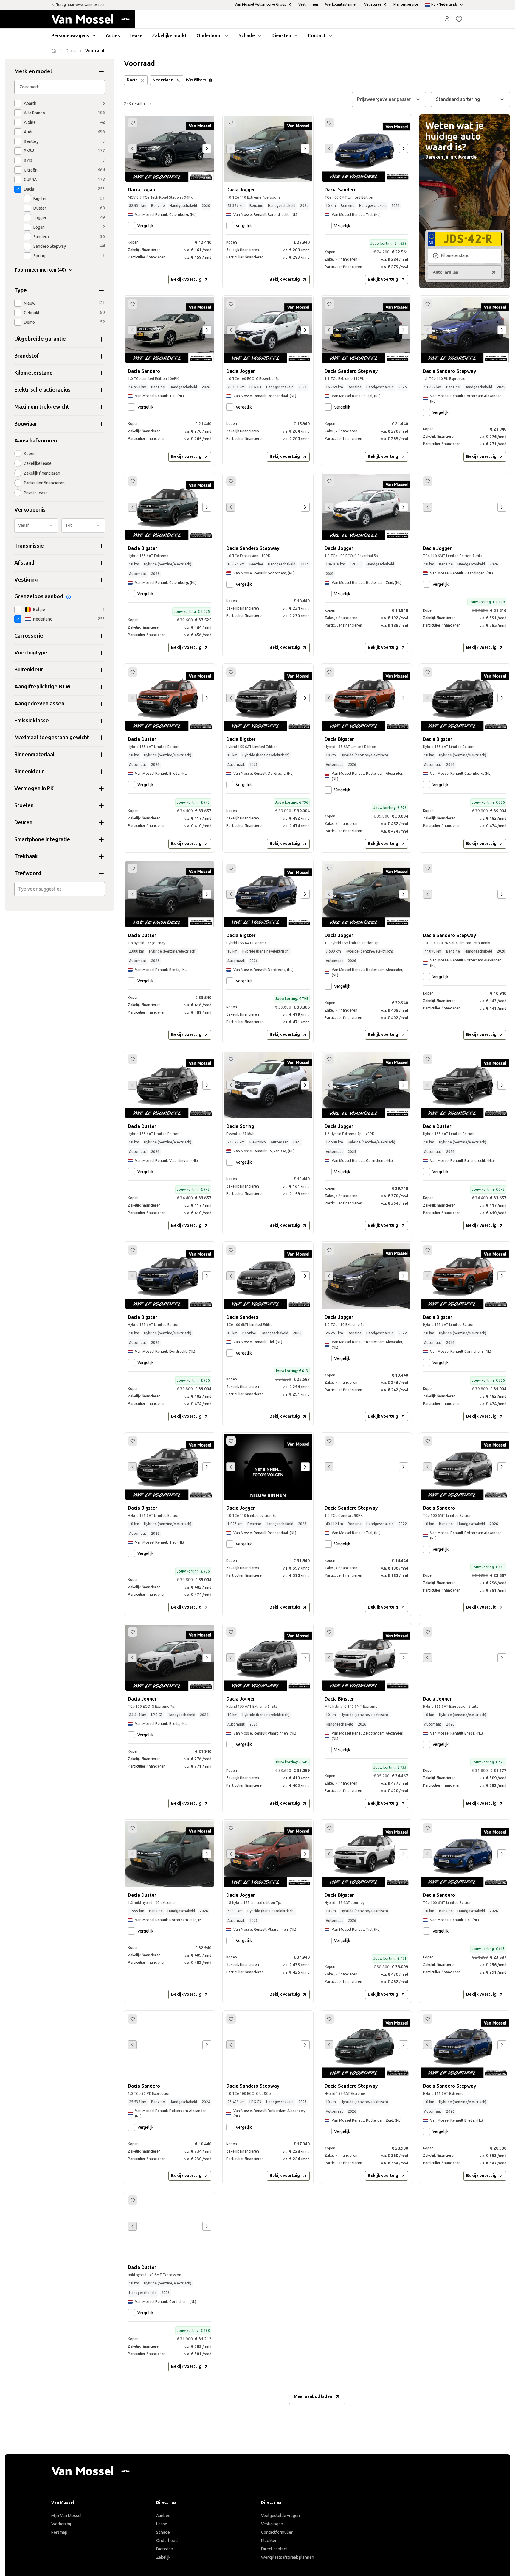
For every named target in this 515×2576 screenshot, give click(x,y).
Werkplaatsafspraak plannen (288, 2557)
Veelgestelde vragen (280, 2516)
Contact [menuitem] (317, 36)
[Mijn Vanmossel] (447, 19)
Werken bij (61, 2524)
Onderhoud (167, 2541)
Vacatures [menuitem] (373, 4)
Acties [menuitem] (113, 36)
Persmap (59, 2532)
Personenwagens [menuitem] (70, 36)
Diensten (165, 2549)
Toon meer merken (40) (40, 270)
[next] (207, 149)
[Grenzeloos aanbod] (69, 597)
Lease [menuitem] (136, 36)
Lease (162, 2524)
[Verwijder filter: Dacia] (142, 80)
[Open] (103, 889)
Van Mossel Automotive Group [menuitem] (260, 4)
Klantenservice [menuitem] (406, 4)
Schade (163, 2532)
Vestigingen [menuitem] (308, 4)
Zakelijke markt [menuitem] (169, 36)
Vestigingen (272, 2524)
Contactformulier (277, 2532)
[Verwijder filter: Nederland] (178, 80)
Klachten (269, 2541)
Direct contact (274, 2549)
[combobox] (60, 889)
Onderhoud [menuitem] (209, 36)
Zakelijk (163, 2557)
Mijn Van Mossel (66, 2516)
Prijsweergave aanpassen (384, 99)
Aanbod (163, 2516)
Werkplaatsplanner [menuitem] (341, 4)
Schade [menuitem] (247, 36)
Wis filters (196, 80)
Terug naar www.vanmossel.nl (81, 5)
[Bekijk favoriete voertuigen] (459, 19)
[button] (447, 19)
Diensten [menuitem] (281, 36)
